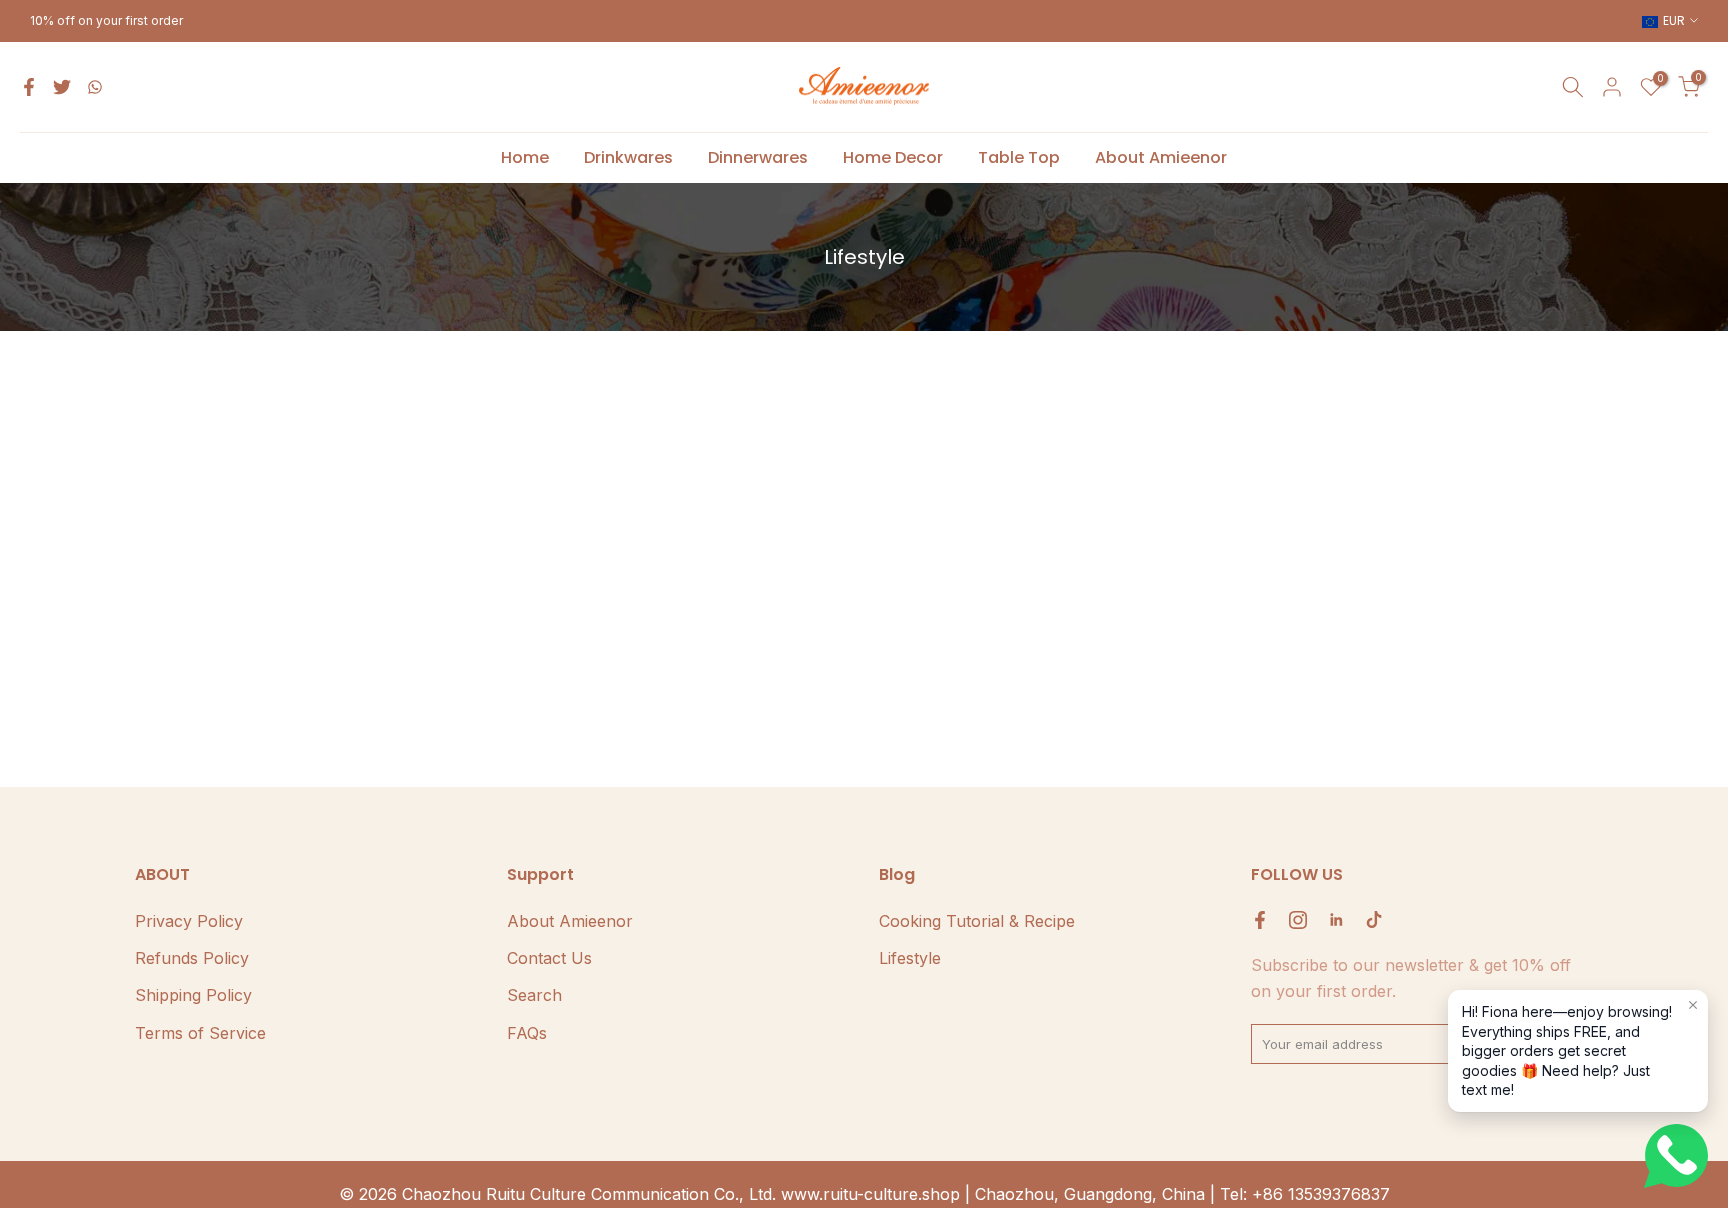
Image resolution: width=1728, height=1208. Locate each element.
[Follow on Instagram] (1298, 920)
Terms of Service (200, 1033)
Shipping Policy (193, 995)
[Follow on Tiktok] (1374, 920)
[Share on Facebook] (29, 87)
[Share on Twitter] (62, 87)
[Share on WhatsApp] (95, 87)
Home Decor (893, 157)
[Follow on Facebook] (1260, 920)
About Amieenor (1161, 157)
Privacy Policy (189, 921)
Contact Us (549, 958)
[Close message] (1693, 1005)
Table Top (1019, 157)
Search (534, 995)
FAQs (527, 1033)
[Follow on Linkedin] (1336, 920)
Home (525, 157)
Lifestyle (910, 958)
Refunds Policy (192, 958)
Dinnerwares (758, 157)
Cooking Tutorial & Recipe (977, 921)
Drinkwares (628, 157)
